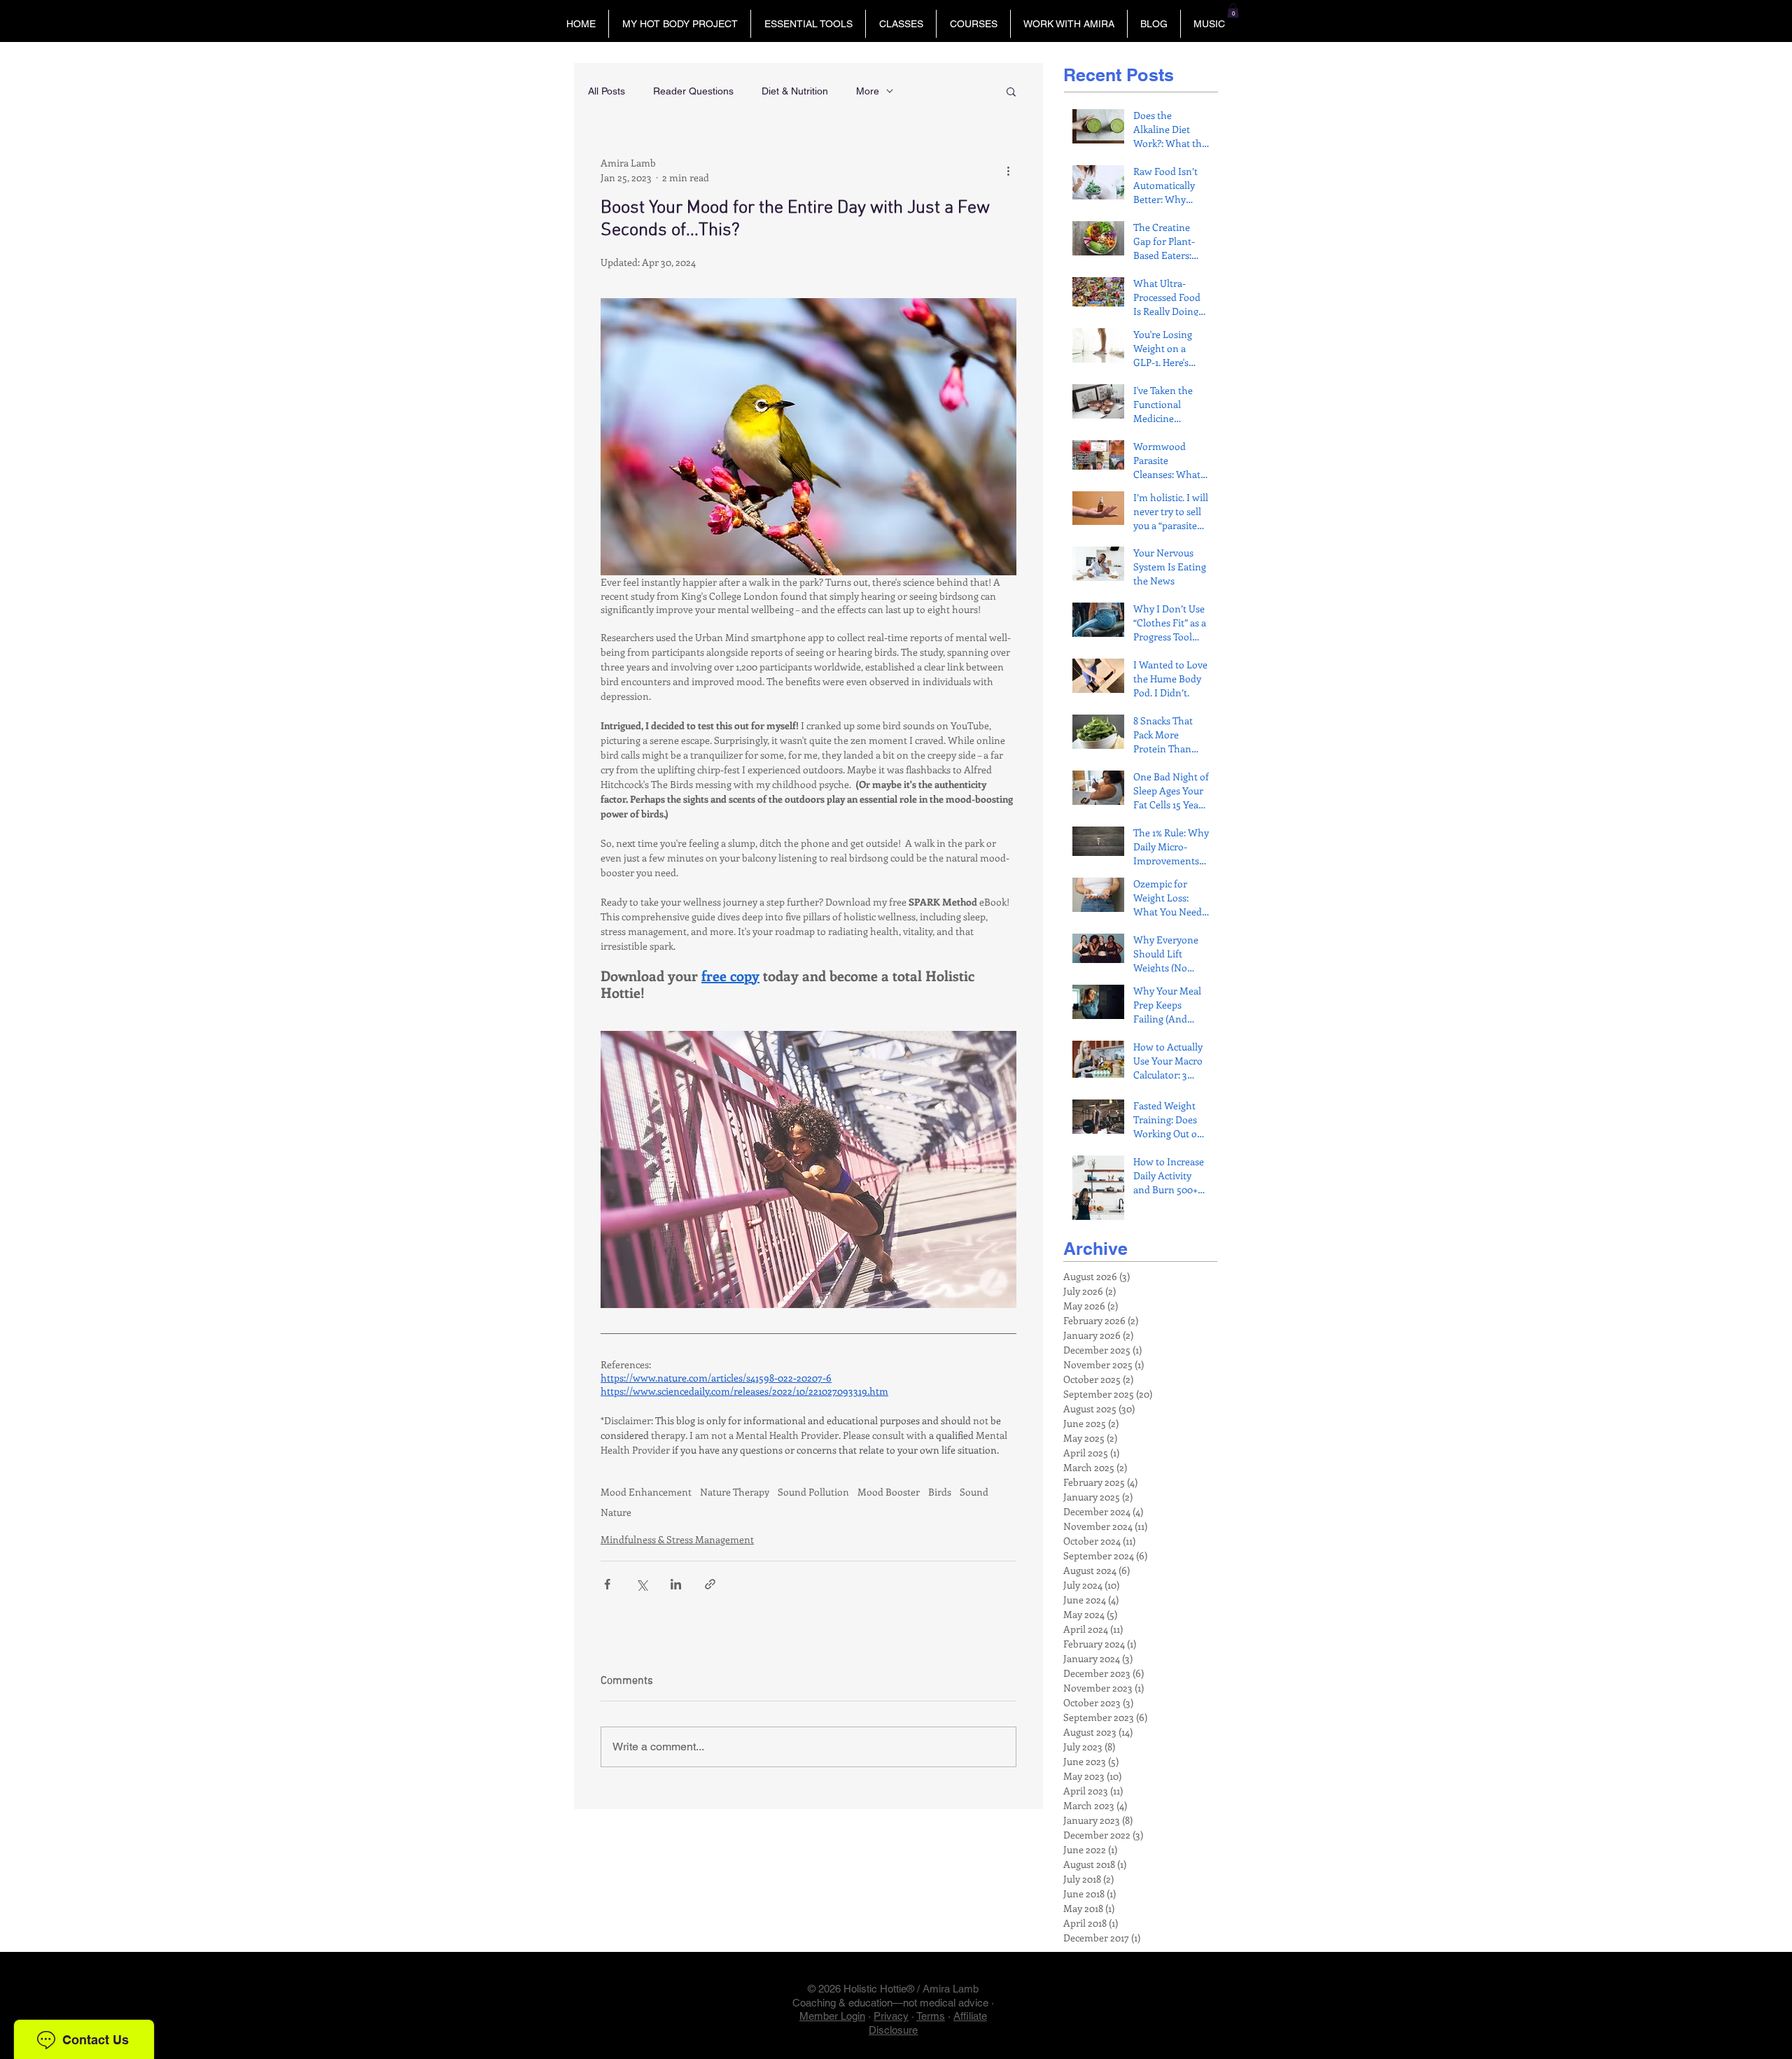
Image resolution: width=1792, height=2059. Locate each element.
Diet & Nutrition (795, 91)
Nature (616, 1512)
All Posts (607, 91)
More (868, 91)
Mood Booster (889, 1492)
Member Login (832, 2016)
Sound (974, 1492)
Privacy (891, 2016)
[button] (679, 24)
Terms (931, 2016)
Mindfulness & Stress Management (677, 1539)
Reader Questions (693, 91)
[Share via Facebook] (607, 1584)
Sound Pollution (813, 1492)
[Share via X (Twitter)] (642, 1584)
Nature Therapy (735, 1492)
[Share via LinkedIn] (676, 1584)
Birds (940, 1492)
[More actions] (1008, 170)
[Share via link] (710, 1584)
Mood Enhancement (646, 1492)
